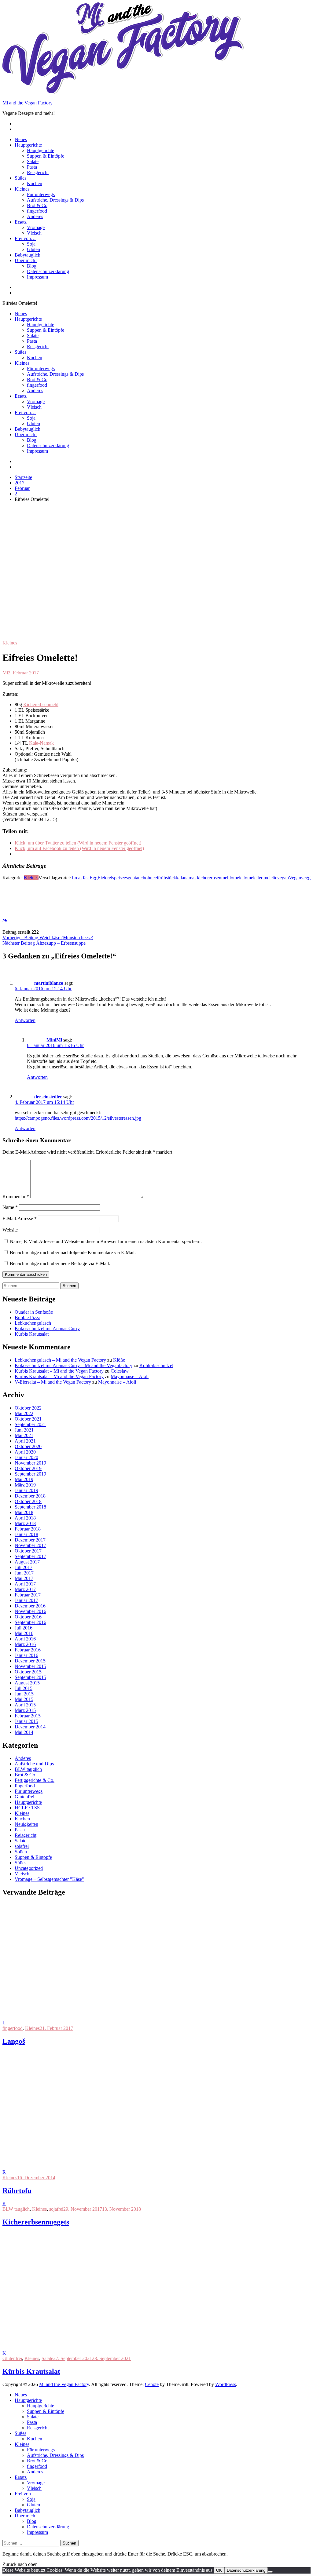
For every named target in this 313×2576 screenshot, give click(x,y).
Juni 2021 (24, 1430)
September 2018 (30, 1507)
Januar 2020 (26, 1457)
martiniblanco (49, 983)
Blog (32, 266)
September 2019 (30, 1474)
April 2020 (25, 1452)
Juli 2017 (24, 1567)
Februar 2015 (28, 1716)
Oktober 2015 (28, 1672)
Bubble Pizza (28, 1317)
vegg (306, 878)
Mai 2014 (24, 1732)
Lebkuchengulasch (33, 1323)
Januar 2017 (26, 1600)
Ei (100, 878)
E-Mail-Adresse (20, 1219)
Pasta (32, 167)
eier (105, 878)
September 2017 (30, 1556)
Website (10, 1230)
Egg (94, 878)
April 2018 (25, 1518)
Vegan (295, 878)
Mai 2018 (24, 1512)
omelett (238, 878)
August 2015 (27, 1683)
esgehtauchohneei (141, 878)
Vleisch (34, 233)
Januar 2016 (26, 1655)
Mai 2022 (24, 1413)
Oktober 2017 (28, 1551)
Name (10, 1207)
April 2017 (25, 1584)
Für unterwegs (41, 194)
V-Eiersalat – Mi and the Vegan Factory (53, 1382)
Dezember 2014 (30, 1727)
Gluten (33, 249)
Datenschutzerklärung (48, 271)
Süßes (20, 178)
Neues (21, 139)
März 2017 (25, 1589)
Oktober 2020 (28, 1446)
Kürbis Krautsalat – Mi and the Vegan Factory (59, 1371)
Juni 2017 (24, 1573)
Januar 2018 (26, 1534)
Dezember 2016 (30, 1606)
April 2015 (25, 1705)
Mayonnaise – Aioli (130, 1376)
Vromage (36, 227)
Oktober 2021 (28, 1419)
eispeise (116, 878)
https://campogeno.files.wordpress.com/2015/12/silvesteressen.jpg (78, 1118)
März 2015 (25, 1710)
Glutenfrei (24, 1797)
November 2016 (30, 1611)
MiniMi (54, 1040)
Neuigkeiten (26, 1824)
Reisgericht (38, 172)
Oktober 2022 (28, 1408)
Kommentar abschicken (26, 1274)
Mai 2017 (24, 1578)
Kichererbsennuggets (36, 2222)
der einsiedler (48, 1097)
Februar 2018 (28, 1529)
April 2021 (25, 1441)
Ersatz (21, 222)
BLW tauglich (28, 1769)
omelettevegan (275, 878)
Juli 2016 (24, 1628)
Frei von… (25, 238)
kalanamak (186, 878)
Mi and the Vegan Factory (28, 103)
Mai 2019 (24, 1479)
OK (219, 2570)
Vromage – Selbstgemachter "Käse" (49, 1879)
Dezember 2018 (30, 1496)
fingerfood (37, 211)
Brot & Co (37, 205)
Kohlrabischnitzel (156, 1365)
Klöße (119, 1360)
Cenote (152, 2384)
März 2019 (25, 1485)
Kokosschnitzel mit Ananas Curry (47, 1328)
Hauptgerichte (28, 145)
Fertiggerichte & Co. (35, 1780)
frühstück (167, 878)
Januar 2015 (26, 1721)
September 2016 (30, 1622)
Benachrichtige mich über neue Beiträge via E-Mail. (60, 1263)
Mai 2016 (24, 1633)
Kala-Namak (41, 743)
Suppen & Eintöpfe (46, 156)
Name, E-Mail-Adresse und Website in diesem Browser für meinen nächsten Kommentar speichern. (106, 1241)
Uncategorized (29, 1868)
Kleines (22, 189)
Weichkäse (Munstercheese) (48, 938)
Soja (31, 244)
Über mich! (26, 260)
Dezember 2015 (30, 1661)
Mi (5, 673)
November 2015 (30, 1666)
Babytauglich (28, 255)
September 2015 (30, 1677)
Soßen (21, 1852)
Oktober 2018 (28, 1501)
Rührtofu (17, 2191)
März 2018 (25, 1523)
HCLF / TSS (27, 1808)
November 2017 (30, 1545)
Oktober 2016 (28, 1617)
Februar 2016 (28, 1650)
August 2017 (27, 1562)
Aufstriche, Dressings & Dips (55, 200)
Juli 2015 (24, 1688)
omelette (253, 878)
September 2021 (30, 1424)
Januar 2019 (26, 1490)
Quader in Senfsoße (34, 1312)
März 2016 (25, 1644)
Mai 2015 (24, 1699)
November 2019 (30, 1463)
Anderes (35, 216)
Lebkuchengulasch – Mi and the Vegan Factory (60, 1360)
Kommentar (16, 1197)
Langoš (14, 2041)
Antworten (25, 1020)
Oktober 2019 (28, 1468)
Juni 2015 (24, 1694)
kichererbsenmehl (214, 878)
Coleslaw (120, 1371)
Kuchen (35, 183)
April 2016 (25, 1639)
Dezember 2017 (30, 1540)
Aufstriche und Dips (34, 1764)
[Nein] (270, 2572)
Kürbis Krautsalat (32, 1334)
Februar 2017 (28, 1595)
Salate (33, 161)
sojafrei (22, 1846)
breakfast (81, 878)
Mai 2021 (24, 1435)
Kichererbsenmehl (41, 704)
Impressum (37, 277)
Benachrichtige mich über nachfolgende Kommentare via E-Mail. (73, 1252)
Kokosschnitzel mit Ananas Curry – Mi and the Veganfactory (74, 1365)
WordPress (226, 2384)
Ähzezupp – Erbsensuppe (44, 943)
